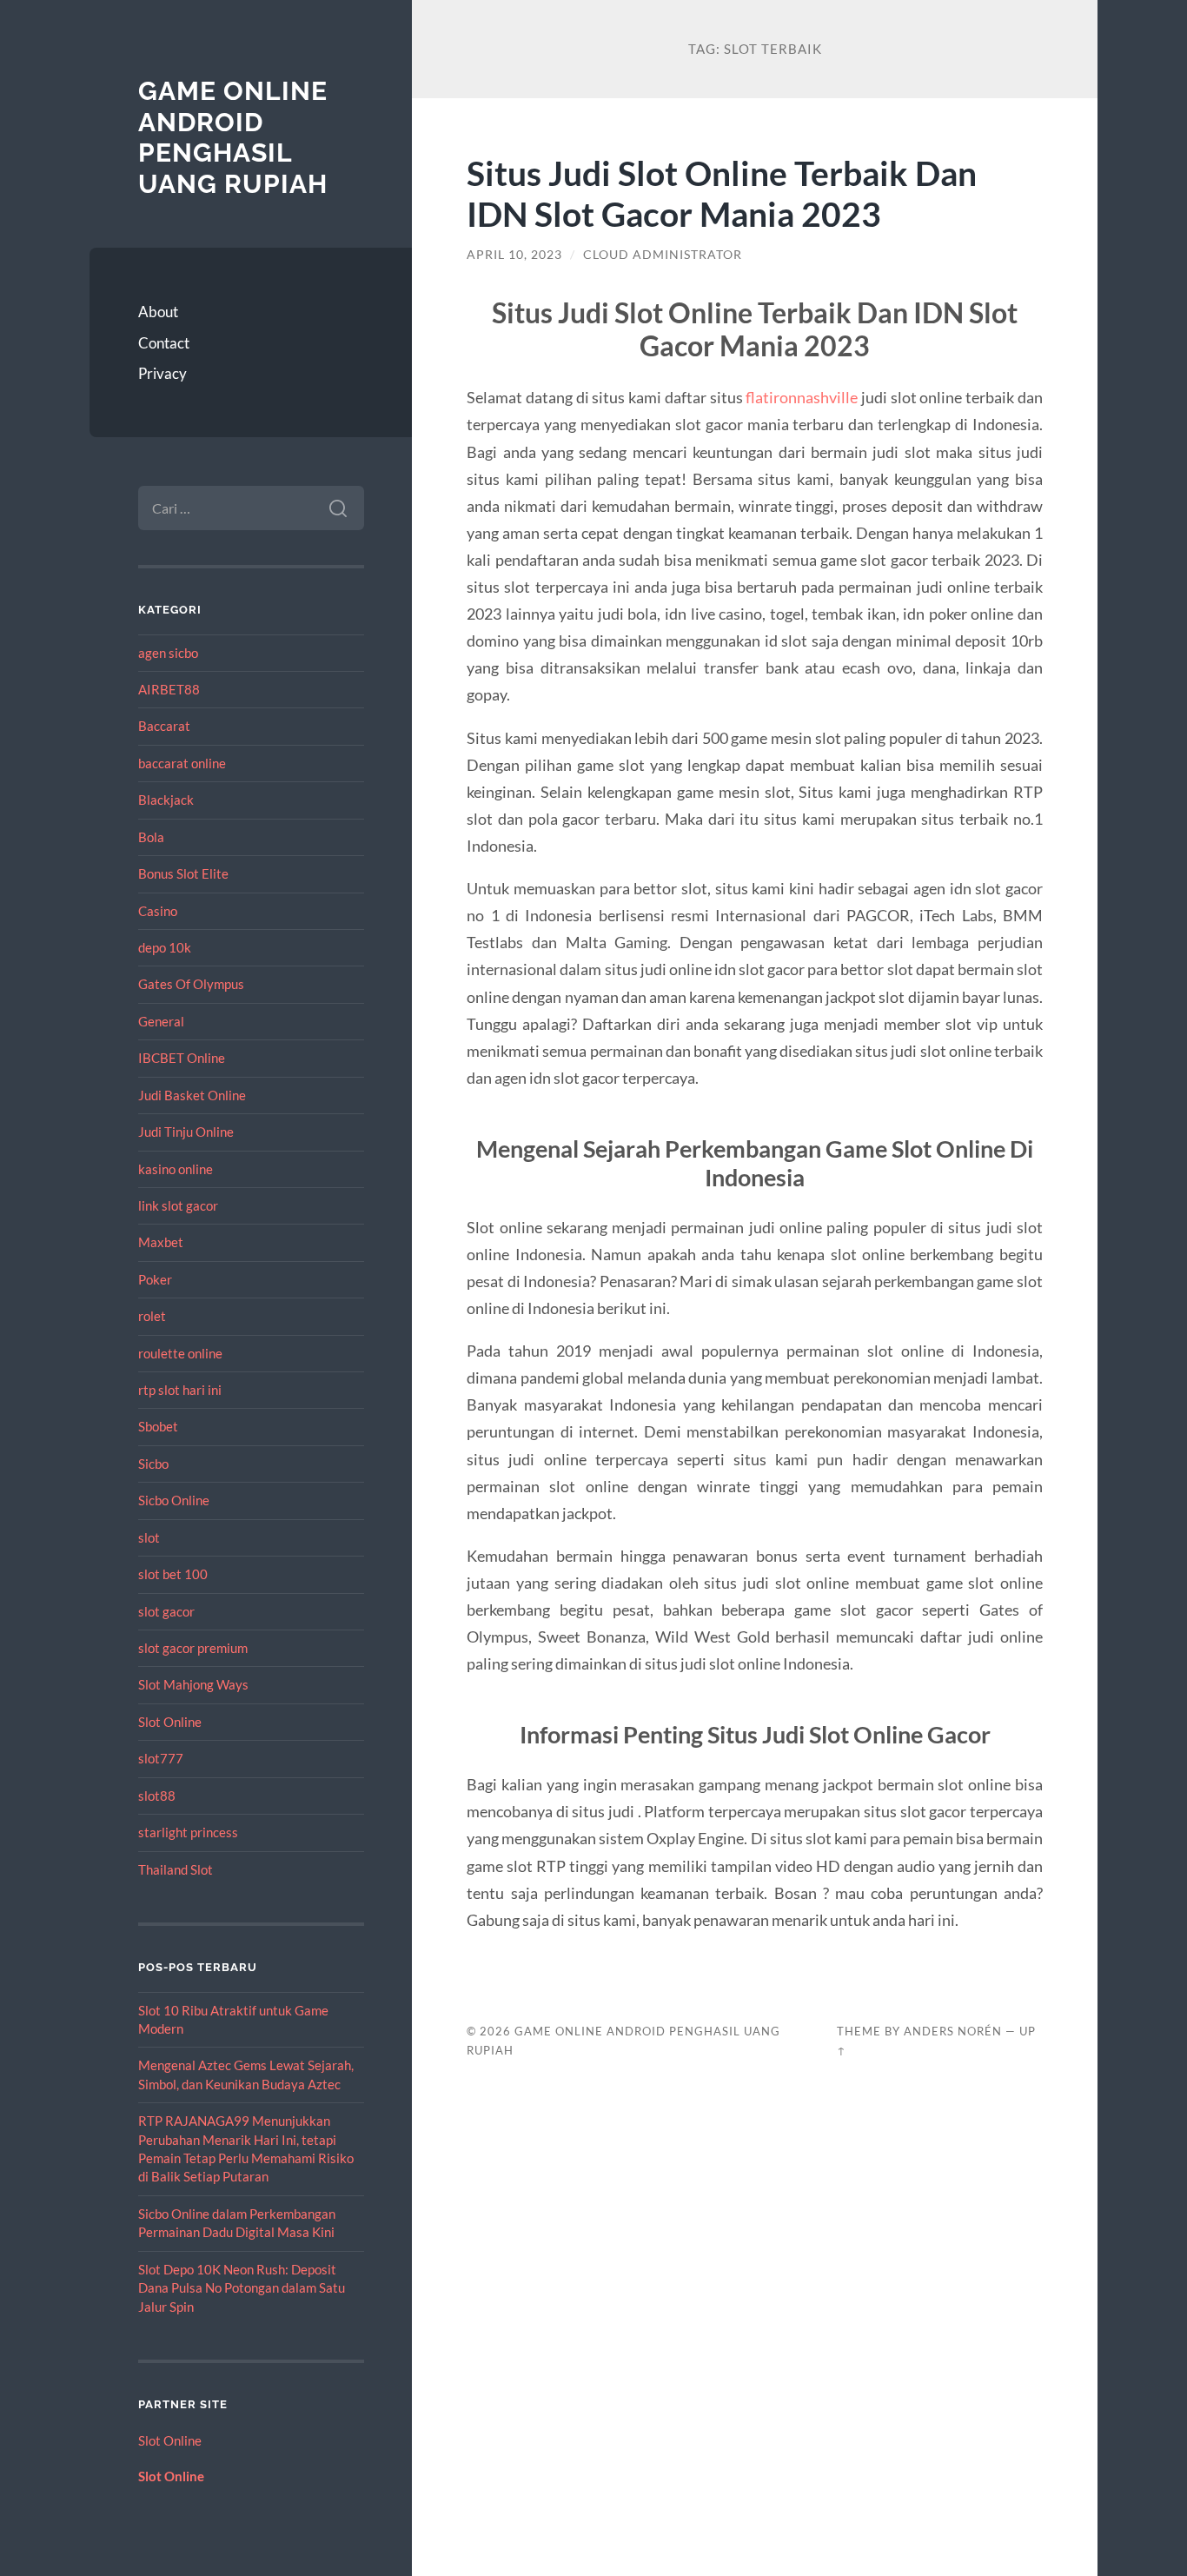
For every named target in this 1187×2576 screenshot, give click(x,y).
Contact (164, 343)
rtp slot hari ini (180, 1390)
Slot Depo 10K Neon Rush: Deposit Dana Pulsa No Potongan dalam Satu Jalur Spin (242, 2288)
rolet (152, 1316)
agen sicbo (168, 653)
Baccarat (164, 726)
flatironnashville (802, 397)
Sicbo (153, 1464)
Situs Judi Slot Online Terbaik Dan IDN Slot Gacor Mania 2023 (722, 193)
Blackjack (166, 800)
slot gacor (166, 1611)
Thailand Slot (176, 1869)
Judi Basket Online (192, 1095)
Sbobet (158, 1426)
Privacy (162, 373)
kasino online (176, 1169)
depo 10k (165, 947)
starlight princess (188, 1832)
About (158, 312)
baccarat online (182, 763)
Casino (158, 911)
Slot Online (170, 1722)
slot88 (157, 1796)
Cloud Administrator (663, 255)
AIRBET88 (169, 689)
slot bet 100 (173, 1574)
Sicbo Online (174, 1500)
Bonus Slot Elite (183, 873)
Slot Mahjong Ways (193, 1684)
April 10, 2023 (514, 255)
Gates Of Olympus (191, 984)
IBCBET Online (182, 1058)
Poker (155, 1279)
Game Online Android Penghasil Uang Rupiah (233, 137)
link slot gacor (178, 1205)
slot (149, 1537)
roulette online (180, 1353)
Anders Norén (953, 2031)
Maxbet (161, 1242)
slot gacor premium (193, 1648)
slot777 (161, 1758)
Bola (151, 837)
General (161, 1021)
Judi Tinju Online (186, 1132)
